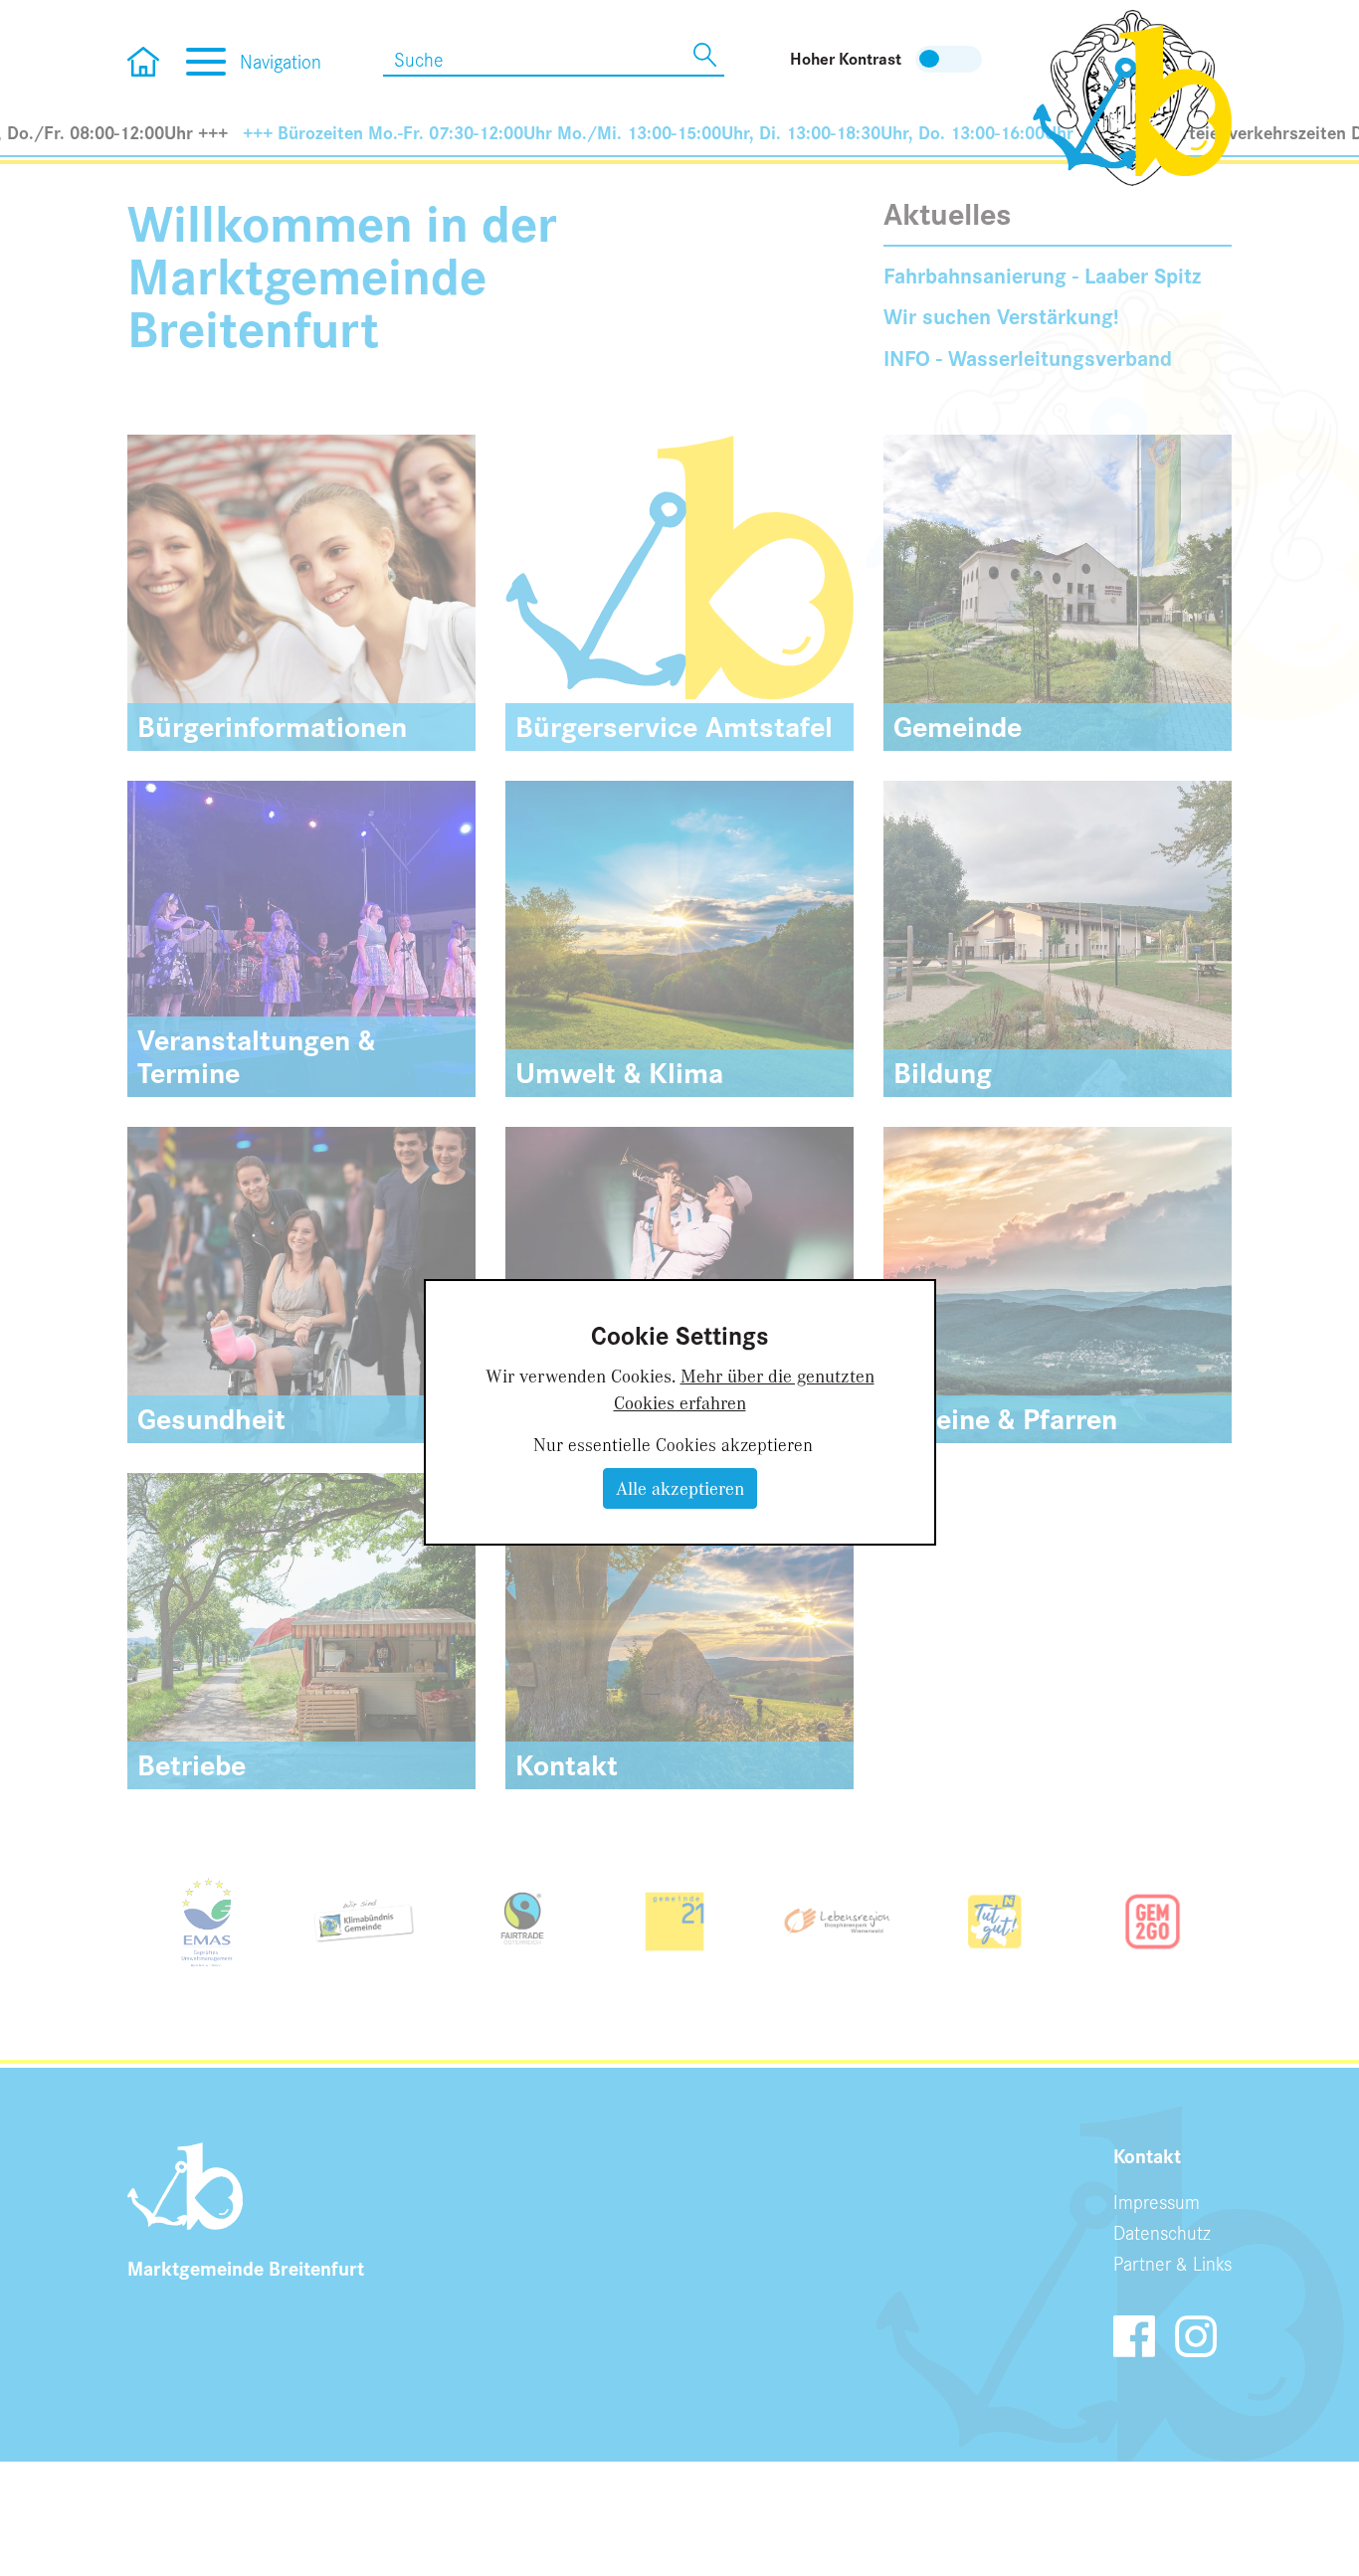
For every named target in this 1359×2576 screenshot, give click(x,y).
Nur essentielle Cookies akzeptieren (673, 1444)
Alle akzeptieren (680, 1488)
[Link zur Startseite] (1132, 95)
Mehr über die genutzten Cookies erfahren (744, 1389)
